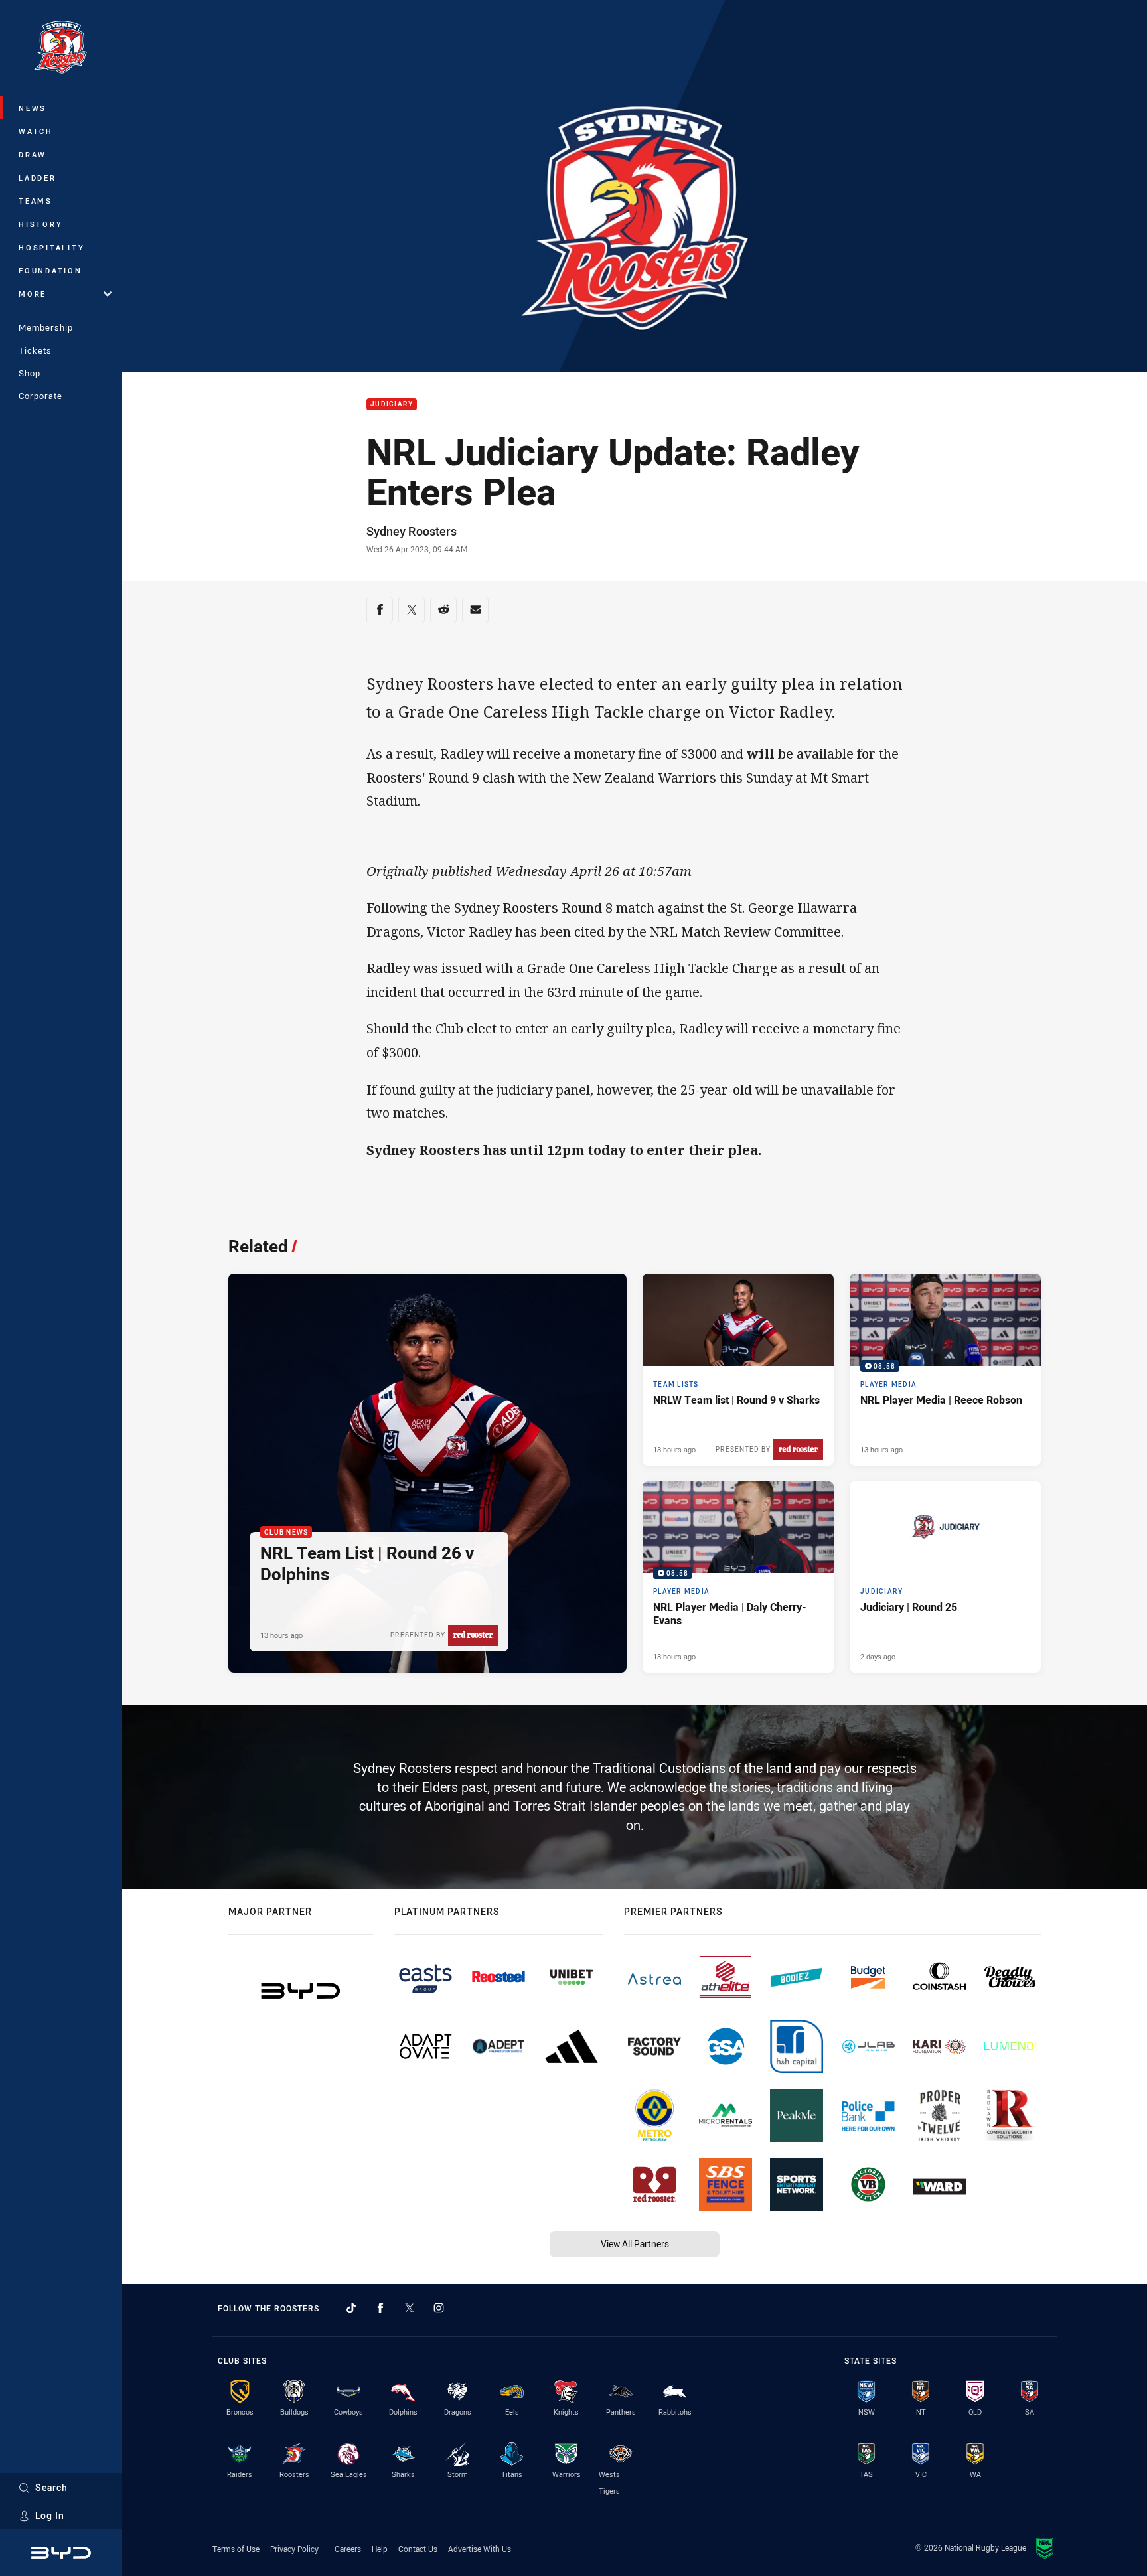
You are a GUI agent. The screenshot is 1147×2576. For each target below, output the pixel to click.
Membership (46, 327)
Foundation (50, 270)
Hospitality (51, 247)
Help (380, 2549)
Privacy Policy (294, 2549)
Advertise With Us (480, 2549)
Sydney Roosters (412, 531)
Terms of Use (236, 2549)
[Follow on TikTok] (351, 2308)
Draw (33, 154)
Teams (36, 201)
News (33, 108)
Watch (36, 131)
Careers (348, 2549)
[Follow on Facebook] (380, 2308)
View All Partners (635, 2244)
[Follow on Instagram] (439, 2308)
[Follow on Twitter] (410, 2308)
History (40, 224)
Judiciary (392, 405)
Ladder (38, 178)
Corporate (40, 396)
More (33, 294)
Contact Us (418, 2549)
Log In (50, 2515)
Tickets (35, 350)
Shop (30, 373)
